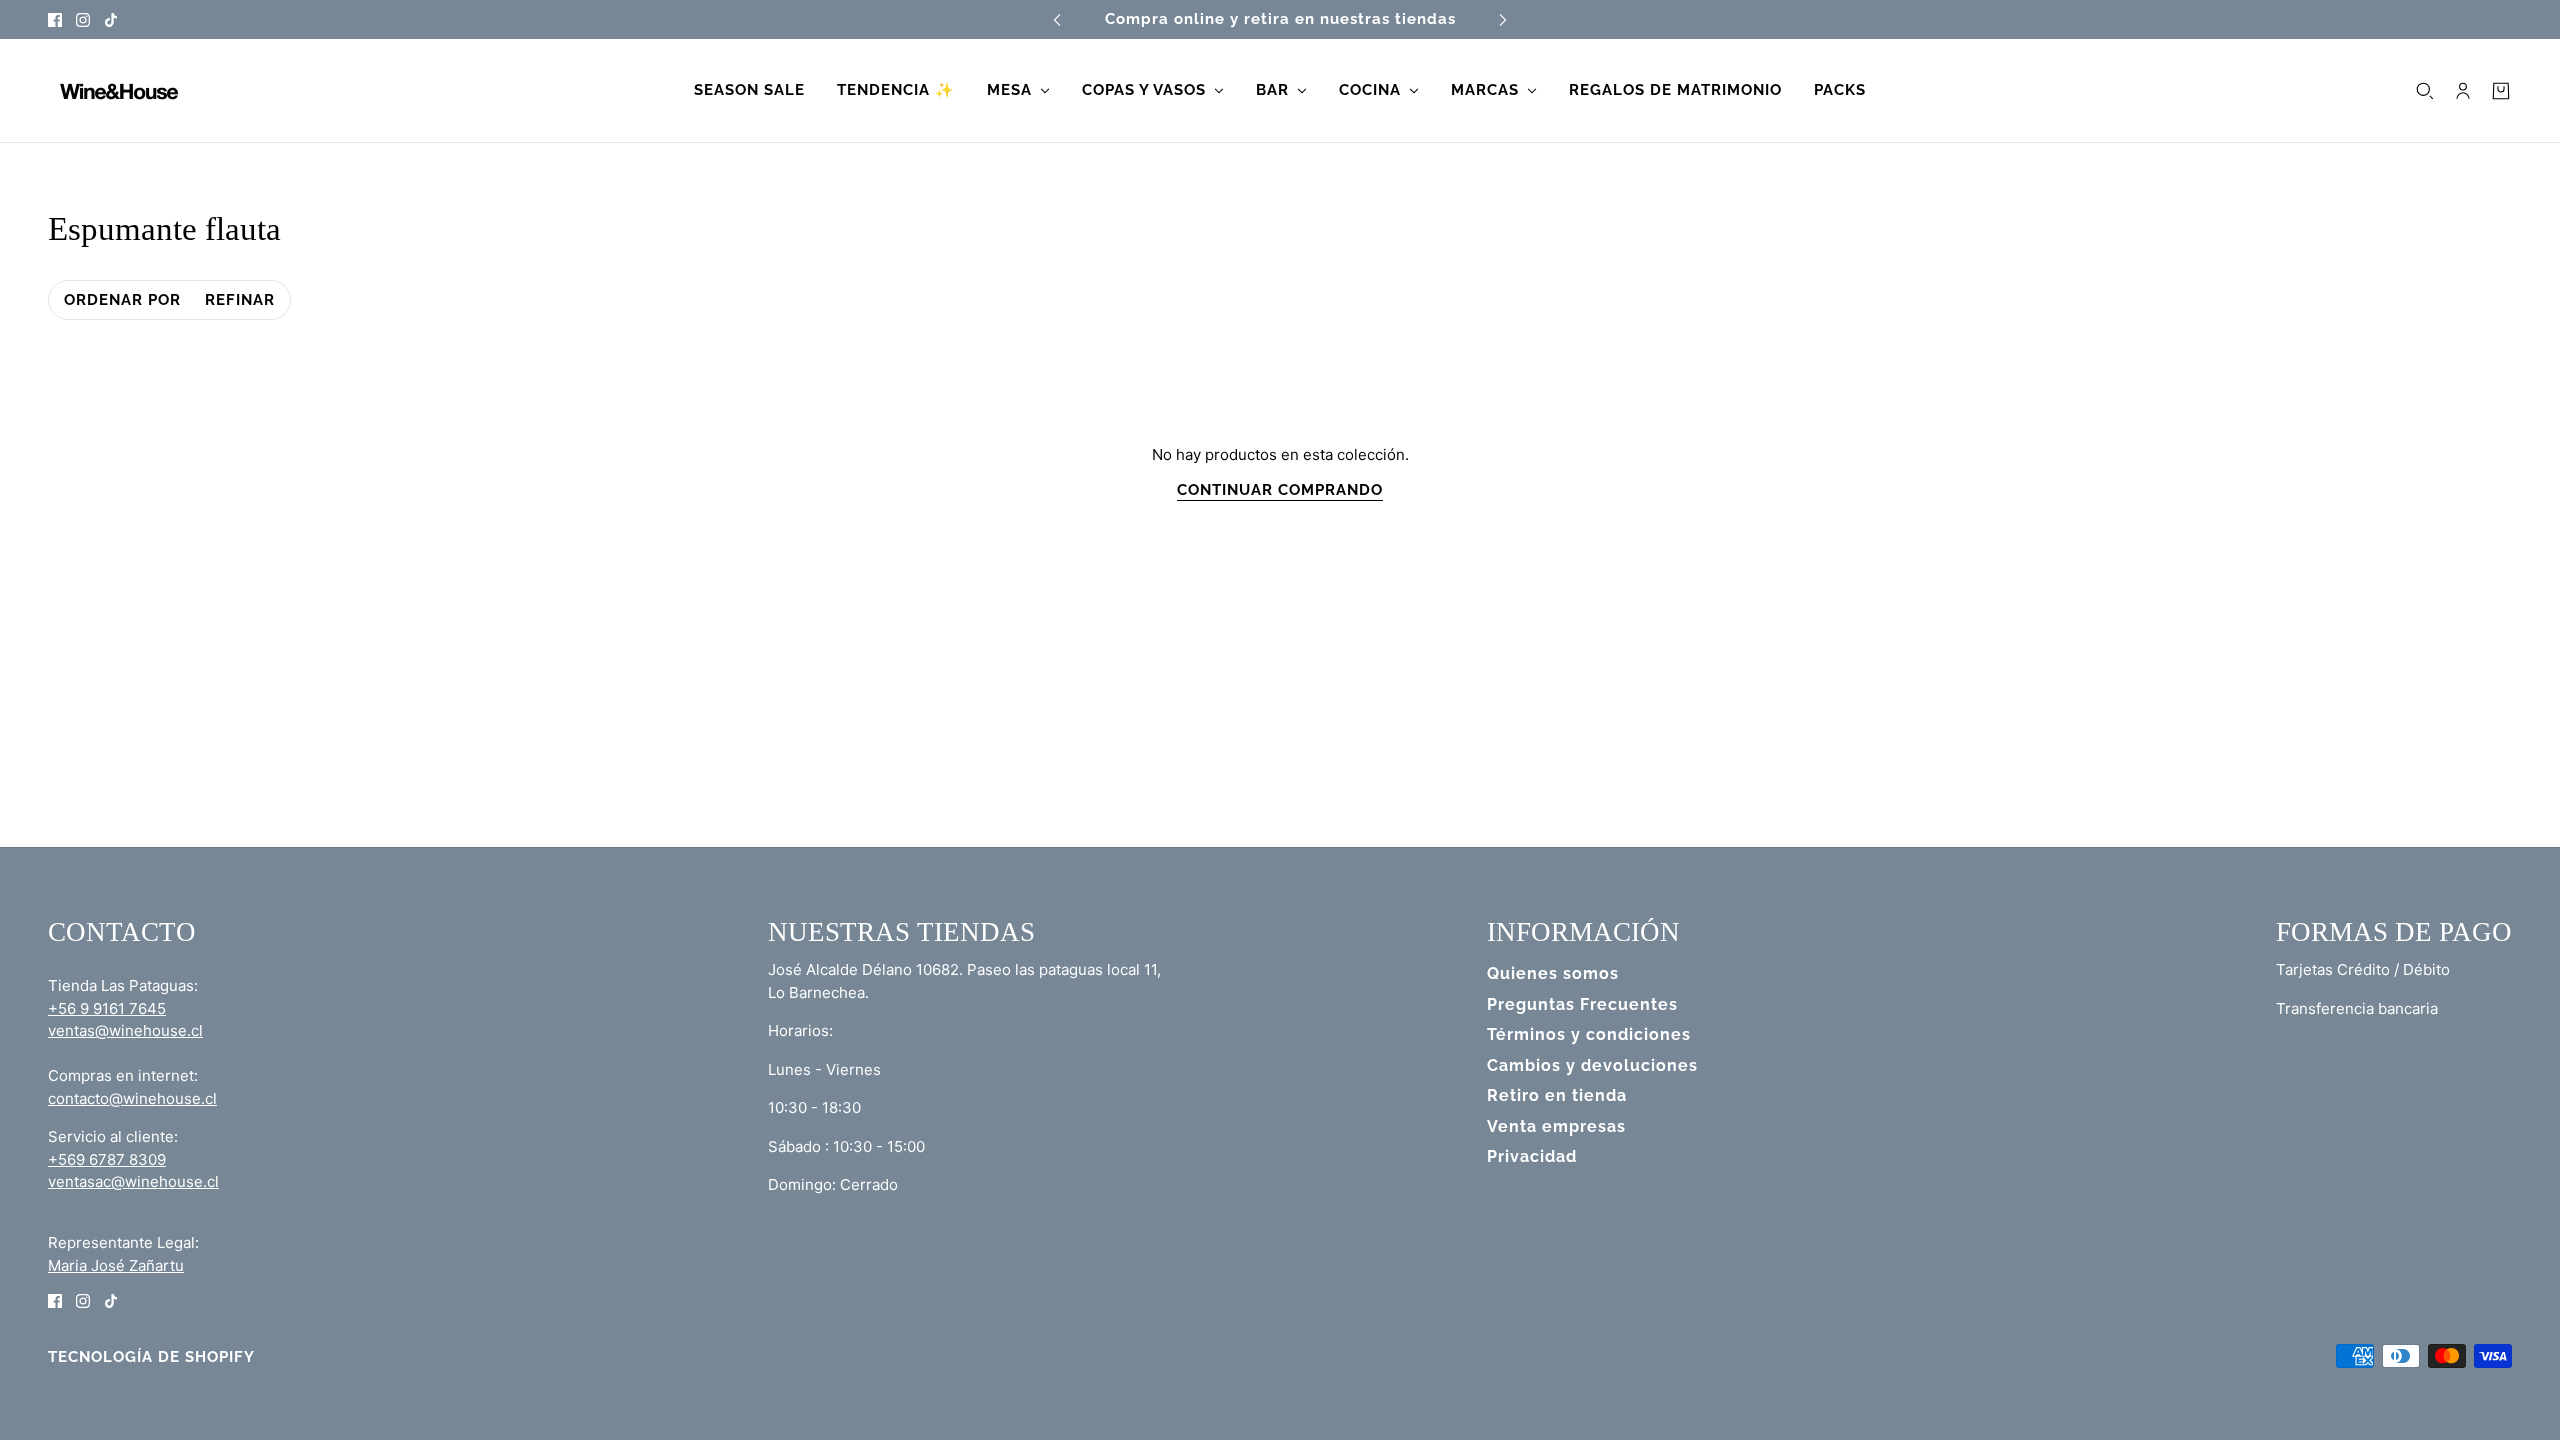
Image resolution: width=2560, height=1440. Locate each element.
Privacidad (1532, 1156)
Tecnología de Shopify (151, 1357)
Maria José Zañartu (116, 1265)
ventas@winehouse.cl (125, 1030)
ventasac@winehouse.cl (133, 1181)
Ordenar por (122, 300)
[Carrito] (2501, 91)
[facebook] (55, 19)
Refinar (240, 300)
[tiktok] (111, 19)
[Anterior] (1057, 19)
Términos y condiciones (1589, 1034)
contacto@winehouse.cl (132, 1098)
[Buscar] (2425, 91)
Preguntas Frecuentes (1582, 1004)
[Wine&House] (117, 91)
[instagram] (83, 19)
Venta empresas (1556, 1126)
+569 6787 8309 (107, 1159)
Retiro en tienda (1557, 1095)
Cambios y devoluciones (1592, 1065)
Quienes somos (1553, 973)
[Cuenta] (2463, 91)
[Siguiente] (1503, 19)
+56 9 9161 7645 (107, 1008)
